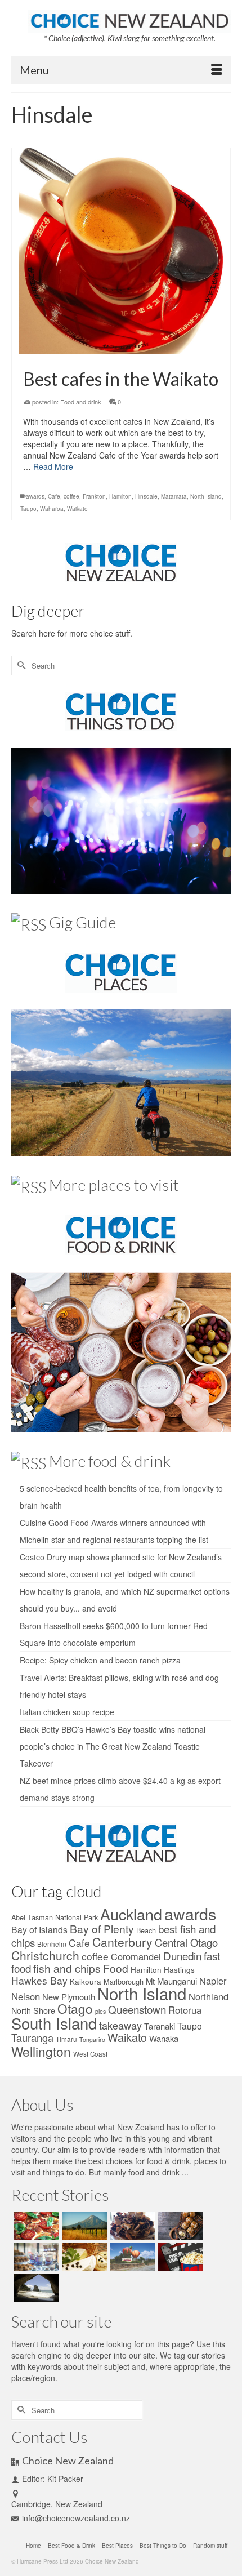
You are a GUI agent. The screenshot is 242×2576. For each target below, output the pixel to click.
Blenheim (52, 1944)
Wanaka (164, 2038)
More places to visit (114, 1185)
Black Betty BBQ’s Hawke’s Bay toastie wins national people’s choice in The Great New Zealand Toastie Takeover (113, 1746)
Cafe (54, 496)
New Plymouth (69, 1997)
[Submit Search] (20, 666)
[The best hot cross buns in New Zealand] (179, 2226)
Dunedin (182, 1956)
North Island (206, 496)
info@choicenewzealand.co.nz (76, 2518)
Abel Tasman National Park (55, 1917)
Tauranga (32, 2037)
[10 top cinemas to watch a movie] (179, 2257)
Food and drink (81, 402)
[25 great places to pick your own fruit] (131, 2257)
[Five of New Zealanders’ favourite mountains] (83, 2226)
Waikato (77, 509)
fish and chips (67, 1968)
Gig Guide (82, 922)
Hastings (179, 1969)
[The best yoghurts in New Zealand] (35, 2257)
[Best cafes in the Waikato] (121, 251)
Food (116, 1968)
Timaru (66, 2039)
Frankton (94, 496)
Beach (146, 1930)
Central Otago (186, 1942)
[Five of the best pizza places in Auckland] (35, 2226)
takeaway (120, 2025)
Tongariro (92, 2039)
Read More (53, 466)
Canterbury (122, 1942)
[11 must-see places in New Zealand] (35, 2288)
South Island (54, 2023)
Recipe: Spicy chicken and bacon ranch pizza (100, 1660)
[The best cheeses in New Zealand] (83, 2257)
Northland (209, 1996)
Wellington (41, 2051)
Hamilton (120, 496)
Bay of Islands (39, 1929)
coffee (71, 496)
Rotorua (185, 2010)
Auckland (131, 1914)
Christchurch (45, 1955)
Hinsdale (146, 496)
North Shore (33, 2010)
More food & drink (110, 1461)
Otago (75, 2008)
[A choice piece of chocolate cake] (131, 2226)
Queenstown (137, 2009)
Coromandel (136, 1956)
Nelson (26, 1996)
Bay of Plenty (102, 1928)
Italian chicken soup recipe (67, 1712)
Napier (213, 1981)
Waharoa (52, 509)
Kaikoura (86, 1981)
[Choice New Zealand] (129, 19)
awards (35, 496)
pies (100, 2011)
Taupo (28, 509)
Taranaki (160, 2026)
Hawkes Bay (39, 1980)
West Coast (90, 2054)
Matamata (174, 496)
